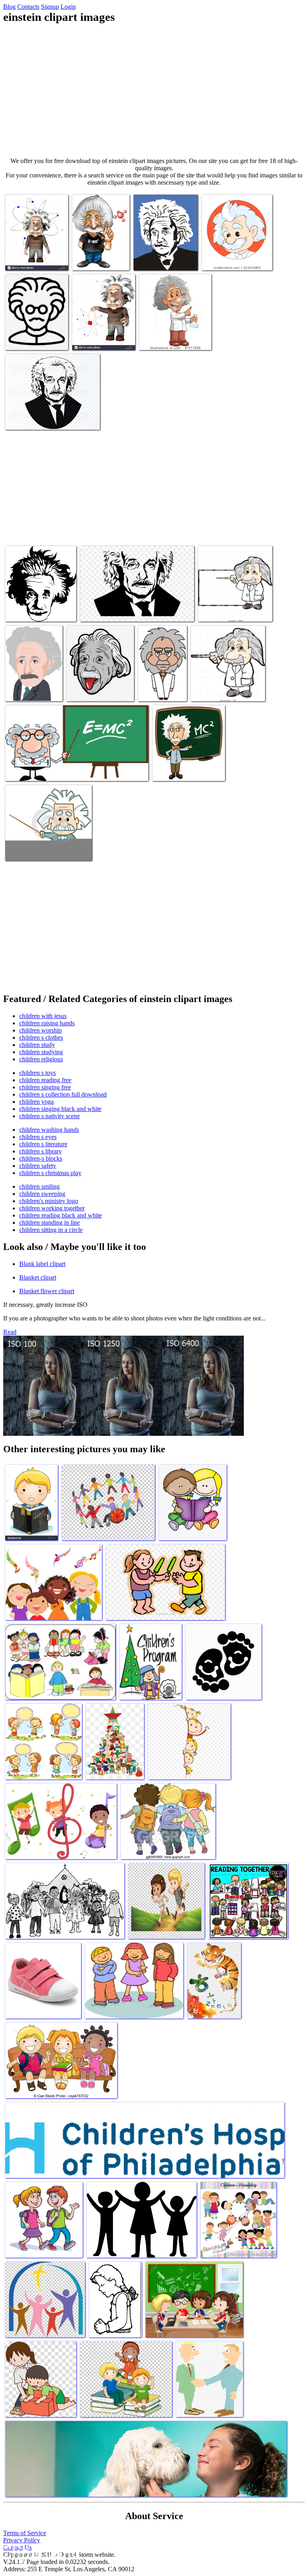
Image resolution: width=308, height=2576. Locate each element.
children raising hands (47, 1023)
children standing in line (50, 1223)
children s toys (37, 1073)
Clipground (40, 2552)
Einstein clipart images (33, 259)
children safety (38, 1166)
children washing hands (49, 1130)
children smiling (40, 1186)
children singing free (45, 1087)
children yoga (36, 1102)
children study (37, 1045)
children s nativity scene (50, 1116)
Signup (50, 7)
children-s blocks (41, 1158)
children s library (41, 1151)
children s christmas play (50, 1173)
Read (10, 1332)
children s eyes (38, 1137)
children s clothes (41, 1037)
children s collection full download (63, 1094)
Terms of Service (25, 2533)
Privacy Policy (22, 2540)
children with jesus (43, 1016)
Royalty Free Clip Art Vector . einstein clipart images (234, 607)
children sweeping (42, 1194)
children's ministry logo (49, 1201)
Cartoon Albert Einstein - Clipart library (160, 684)
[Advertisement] (154, 91)
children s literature (43, 1144)
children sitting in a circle (51, 1230)
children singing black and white (60, 1109)
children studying (41, 1052)
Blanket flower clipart (47, 1291)
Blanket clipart (38, 1277)
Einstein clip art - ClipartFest (187, 770)
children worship (41, 1030)
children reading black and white (61, 1215)
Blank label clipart (42, 1264)
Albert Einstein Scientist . (222, 690)
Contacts (28, 7)
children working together (52, 1208)
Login (68, 7)
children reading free (45, 1080)
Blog (9, 7)
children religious (41, 1059)
